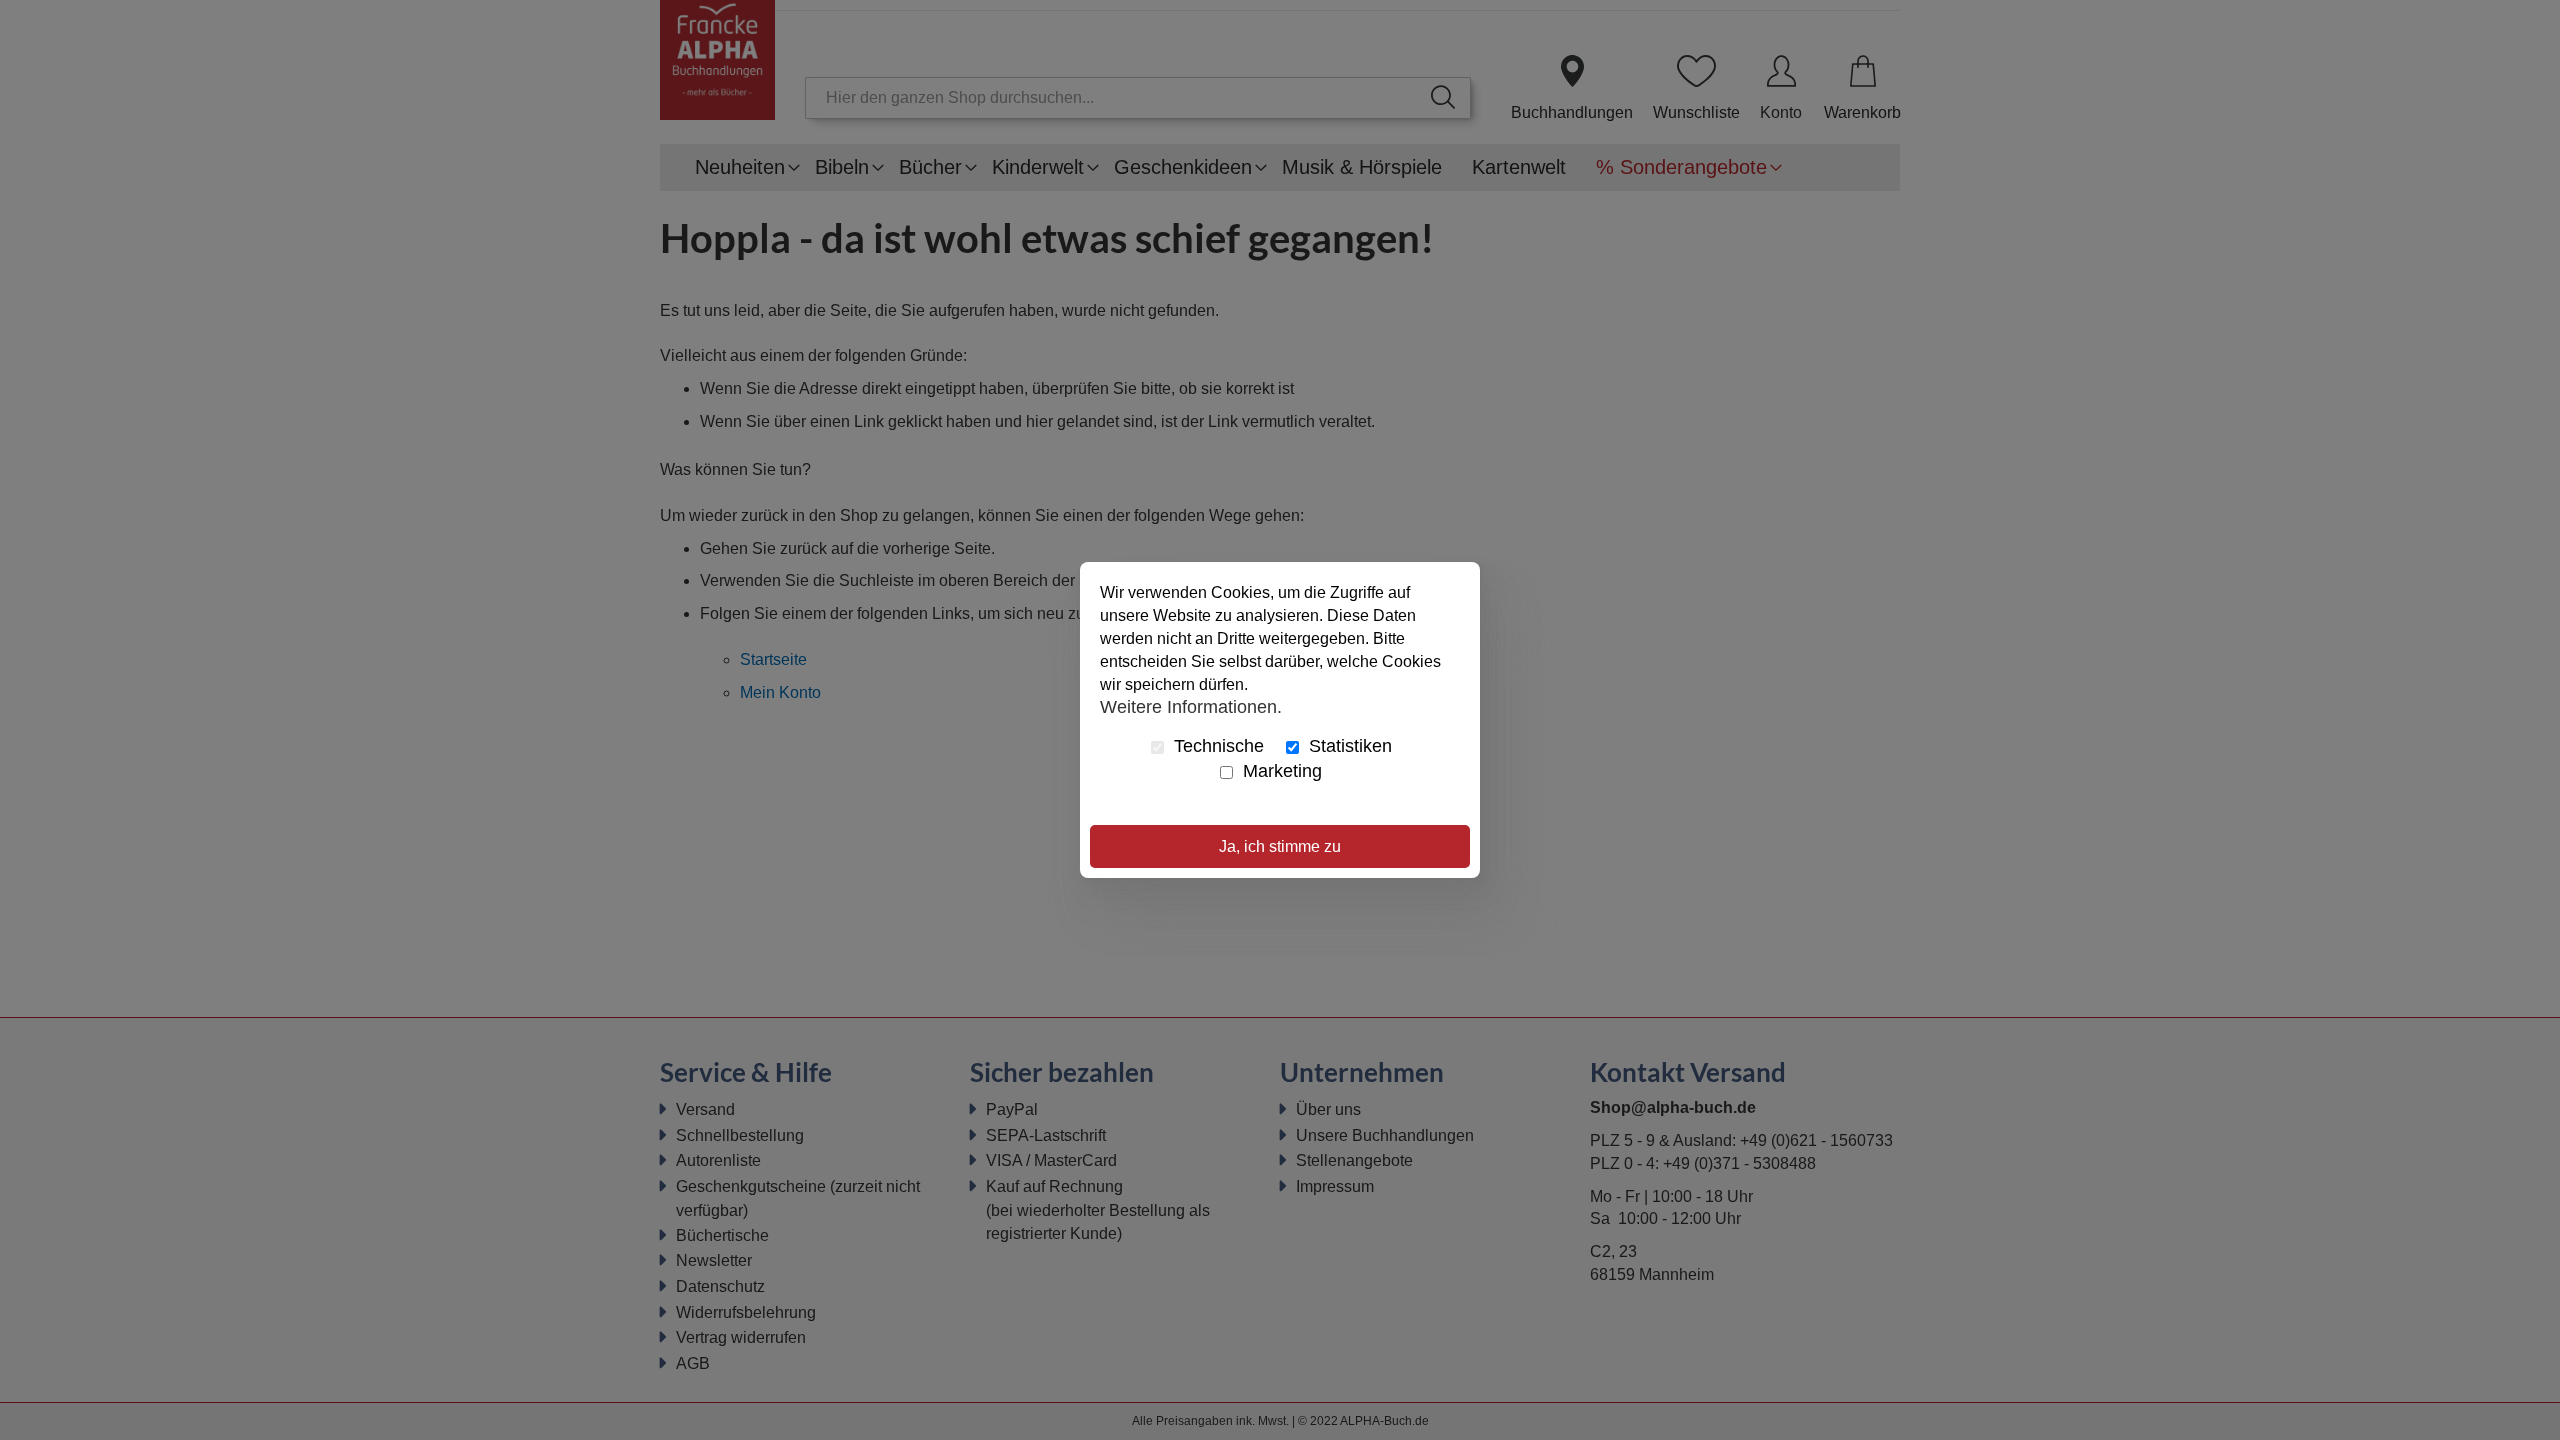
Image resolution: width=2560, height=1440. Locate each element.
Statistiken (1348, 746)
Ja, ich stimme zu (1280, 846)
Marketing (1280, 771)
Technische (1216, 746)
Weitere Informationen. (1191, 706)
